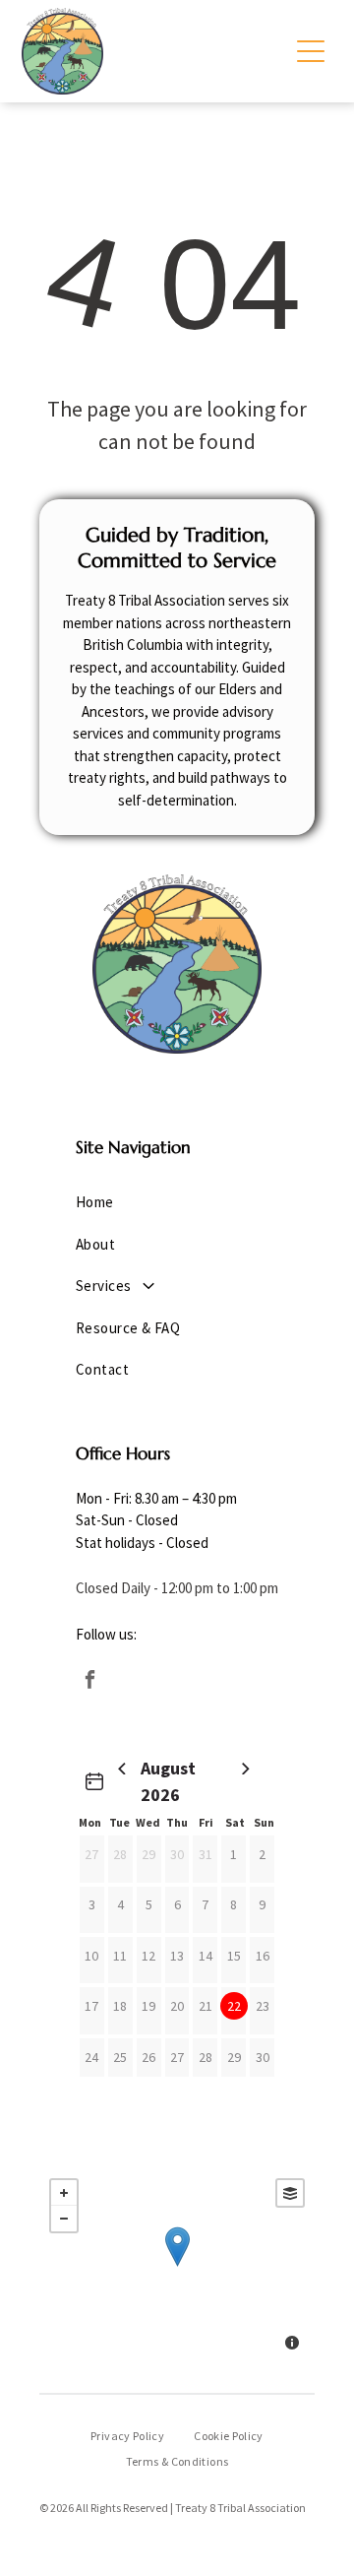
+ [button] (64, 2193)
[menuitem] (177, 1203)
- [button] (64, 2219)
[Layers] (290, 2193)
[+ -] (177, 2267)
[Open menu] (311, 51)
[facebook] (89, 1681)
